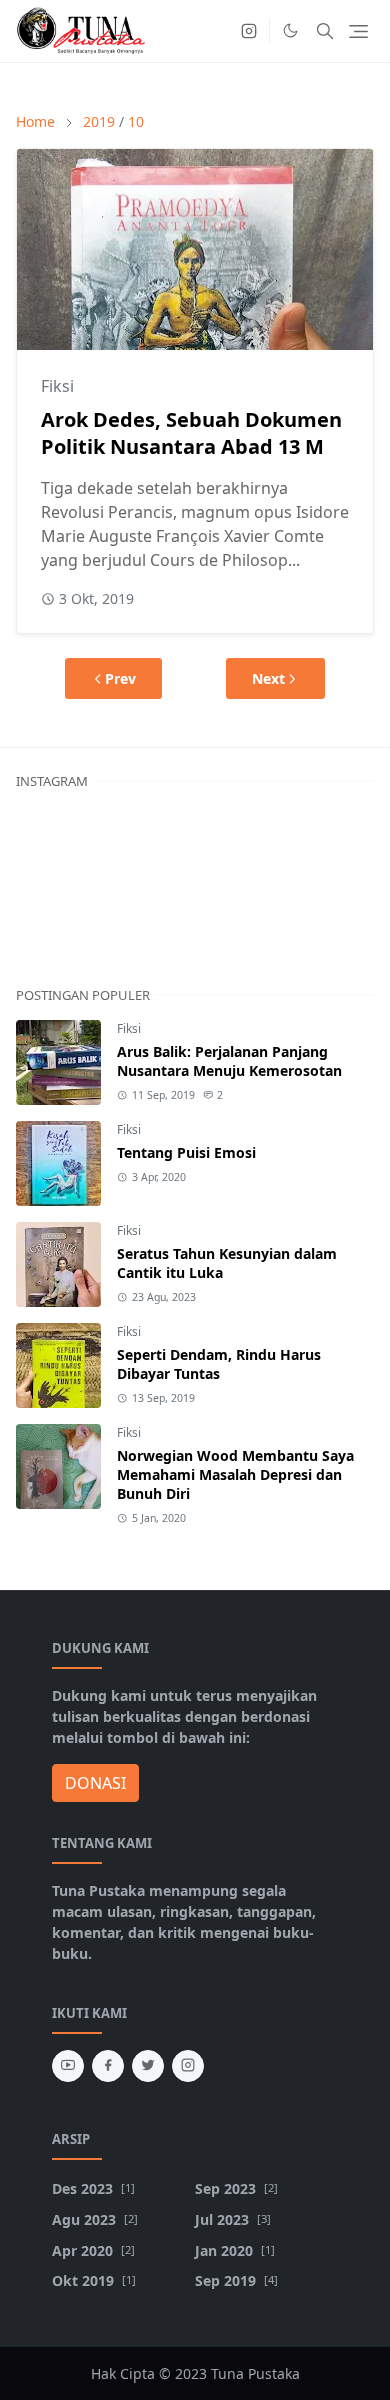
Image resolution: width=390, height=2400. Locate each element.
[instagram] (249, 31)
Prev (120, 678)
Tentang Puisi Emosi (186, 1152)
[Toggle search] (325, 31)
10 (136, 121)
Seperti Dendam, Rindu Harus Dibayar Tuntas (219, 1364)
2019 (99, 121)
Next (268, 678)
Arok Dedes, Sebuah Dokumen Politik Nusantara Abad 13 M (191, 433)
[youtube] (68, 2066)
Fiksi (57, 386)
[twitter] (148, 2066)
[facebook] (108, 2066)
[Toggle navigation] (358, 31)
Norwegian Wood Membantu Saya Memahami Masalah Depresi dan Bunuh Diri (235, 1474)
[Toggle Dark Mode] (290, 30)
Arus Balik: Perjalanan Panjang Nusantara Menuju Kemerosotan (229, 1061)
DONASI (95, 1783)
